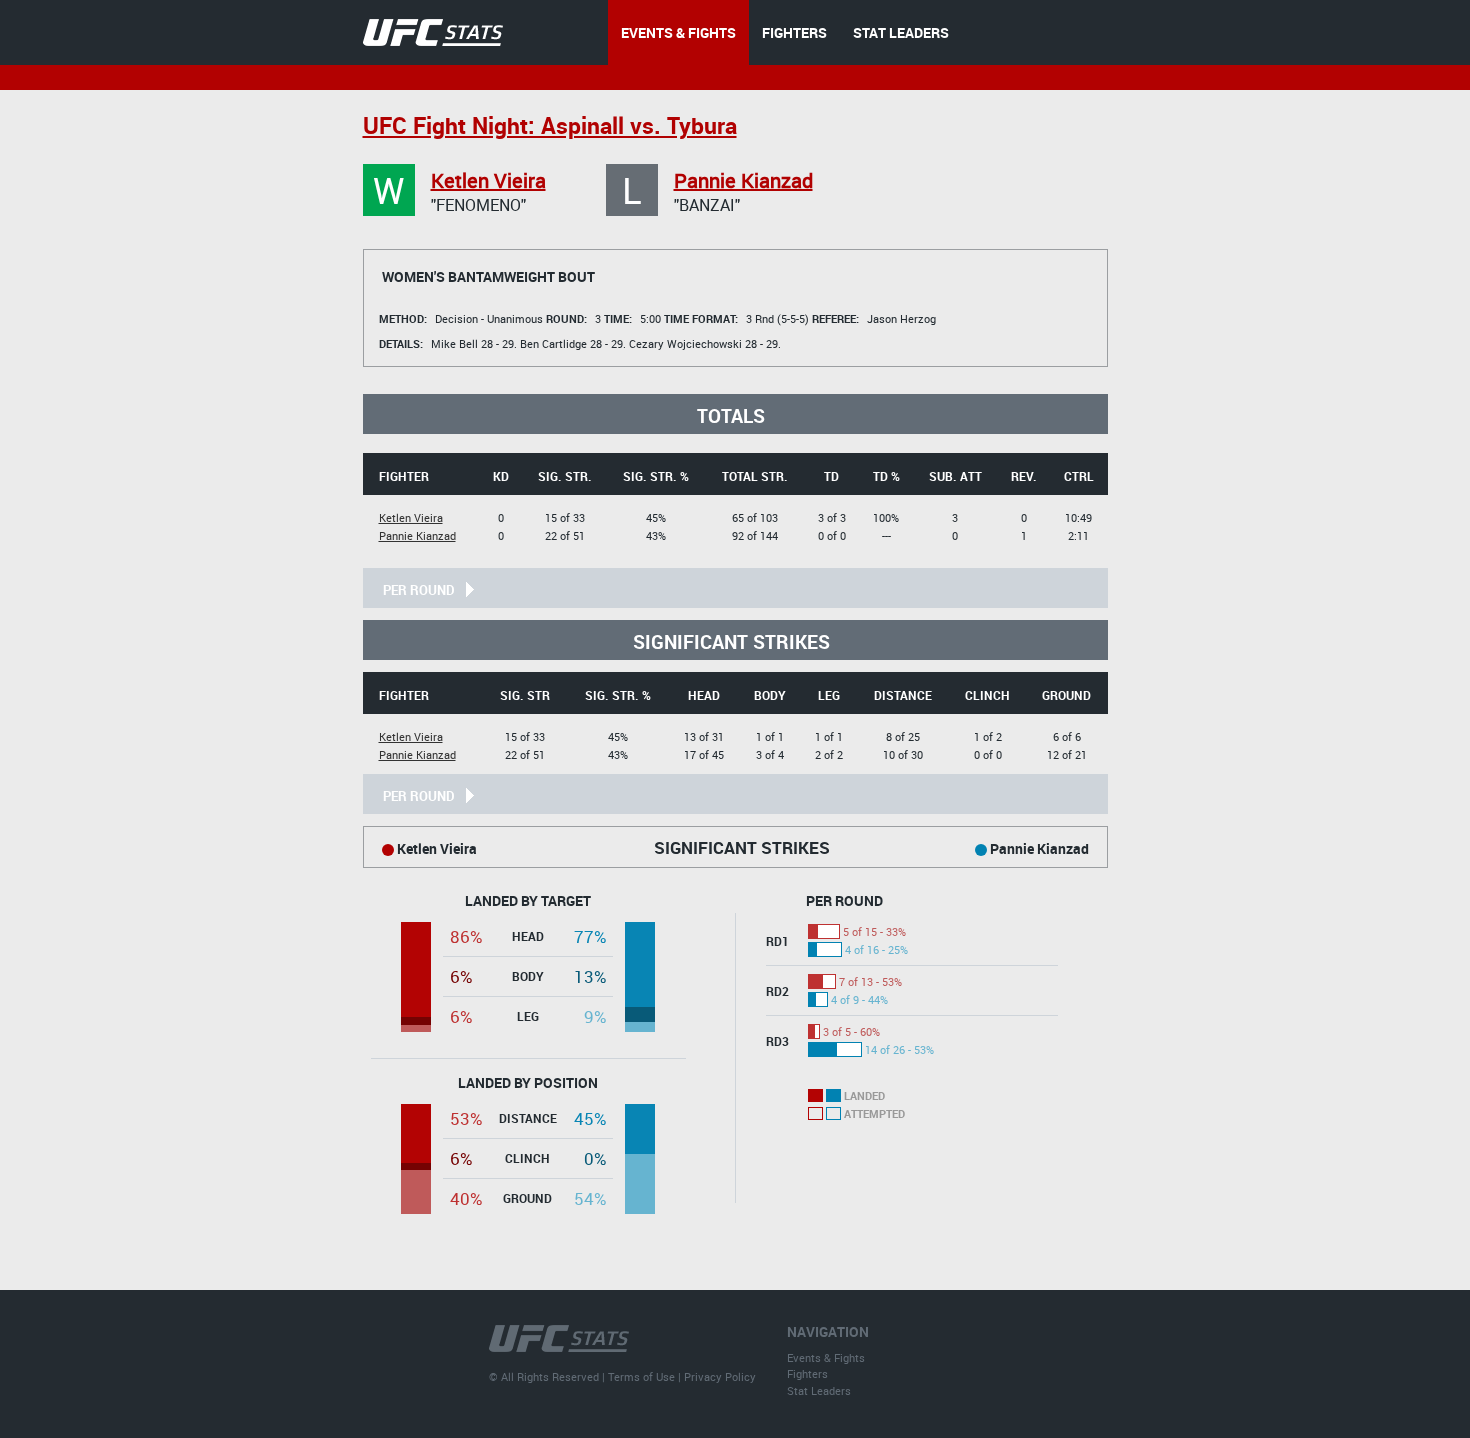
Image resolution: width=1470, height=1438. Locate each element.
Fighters (807, 1373)
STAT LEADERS (901, 32)
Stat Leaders (819, 1390)
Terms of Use (641, 1376)
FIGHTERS (794, 32)
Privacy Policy (720, 1376)
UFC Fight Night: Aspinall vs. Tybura (550, 125)
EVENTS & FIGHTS (678, 32)
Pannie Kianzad (743, 180)
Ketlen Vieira (488, 180)
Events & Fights (826, 1357)
